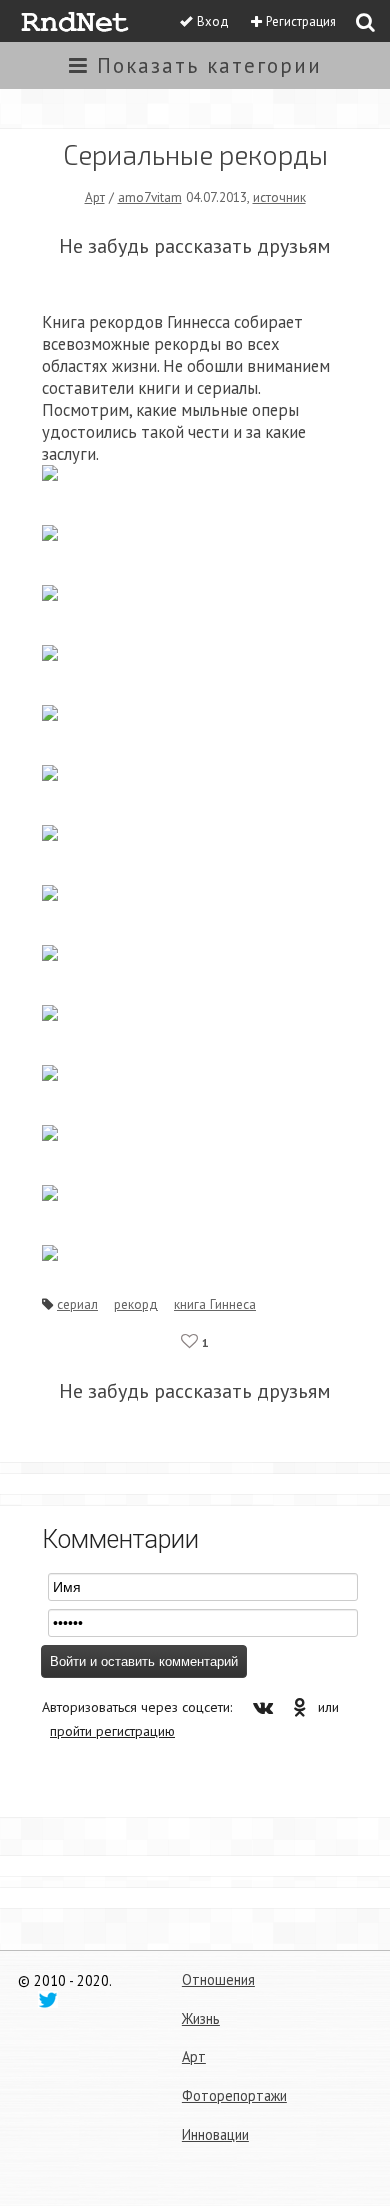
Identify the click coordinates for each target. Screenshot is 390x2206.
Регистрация (301, 21)
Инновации (215, 2134)
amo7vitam (150, 197)
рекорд (136, 1304)
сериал (77, 1304)
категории (209, 65)
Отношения (218, 1979)
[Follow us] (48, 1999)
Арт (95, 197)
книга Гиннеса (215, 1304)
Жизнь (201, 2018)
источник (279, 197)
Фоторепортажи (234, 2095)
